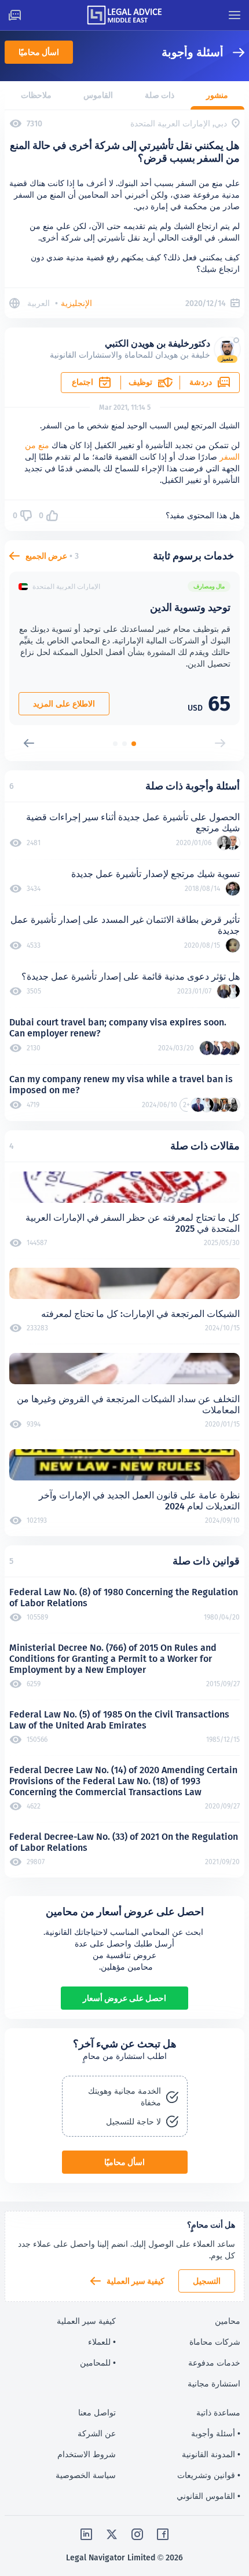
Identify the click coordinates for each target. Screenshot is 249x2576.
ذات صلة (160, 95)
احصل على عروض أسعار (124, 1998)
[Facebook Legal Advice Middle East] (163, 2534)
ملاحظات (36, 95)
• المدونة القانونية (211, 2454)
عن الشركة (97, 2433)
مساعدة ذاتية (218, 2413)
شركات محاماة (215, 2342)
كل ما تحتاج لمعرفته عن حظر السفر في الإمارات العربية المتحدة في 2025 (133, 1223)
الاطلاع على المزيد (64, 704)
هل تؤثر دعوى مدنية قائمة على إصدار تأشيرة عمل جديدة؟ (131, 976)
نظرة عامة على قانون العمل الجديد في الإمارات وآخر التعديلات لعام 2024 (139, 1501)
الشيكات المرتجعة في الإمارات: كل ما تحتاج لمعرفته (140, 1314)
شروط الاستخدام (87, 2454)
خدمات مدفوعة (214, 2363)
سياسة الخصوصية (86, 2475)
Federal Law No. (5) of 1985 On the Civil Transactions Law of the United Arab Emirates (119, 1720)
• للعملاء (102, 2342)
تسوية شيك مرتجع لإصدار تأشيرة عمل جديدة (155, 874)
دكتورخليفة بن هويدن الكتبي (158, 343)
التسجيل (207, 2281)
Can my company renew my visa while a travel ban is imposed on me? (121, 1085)
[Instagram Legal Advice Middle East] (137, 2534)
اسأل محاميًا (39, 52)
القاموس (98, 95)
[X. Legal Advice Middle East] (112, 2534)
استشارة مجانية (214, 2384)
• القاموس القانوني (208, 2496)
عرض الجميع (46, 556)
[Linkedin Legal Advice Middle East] (86, 2534)
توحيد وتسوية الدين (190, 607)
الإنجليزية (76, 303)
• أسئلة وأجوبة (216, 2433)
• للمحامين (98, 2363)
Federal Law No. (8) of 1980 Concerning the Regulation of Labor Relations (124, 1598)
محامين (228, 2321)
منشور (217, 95)
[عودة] (234, 52)
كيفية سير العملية (136, 2281)
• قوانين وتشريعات (209, 2475)
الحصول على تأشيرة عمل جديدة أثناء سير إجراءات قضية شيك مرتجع (133, 823)
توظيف (140, 382)
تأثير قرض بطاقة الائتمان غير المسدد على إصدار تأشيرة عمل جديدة (125, 925)
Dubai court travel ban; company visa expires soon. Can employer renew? (118, 1028)
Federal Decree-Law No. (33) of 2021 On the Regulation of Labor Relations (124, 1842)
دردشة (201, 382)
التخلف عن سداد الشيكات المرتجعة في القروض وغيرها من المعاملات (128, 1405)
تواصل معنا (97, 2413)
